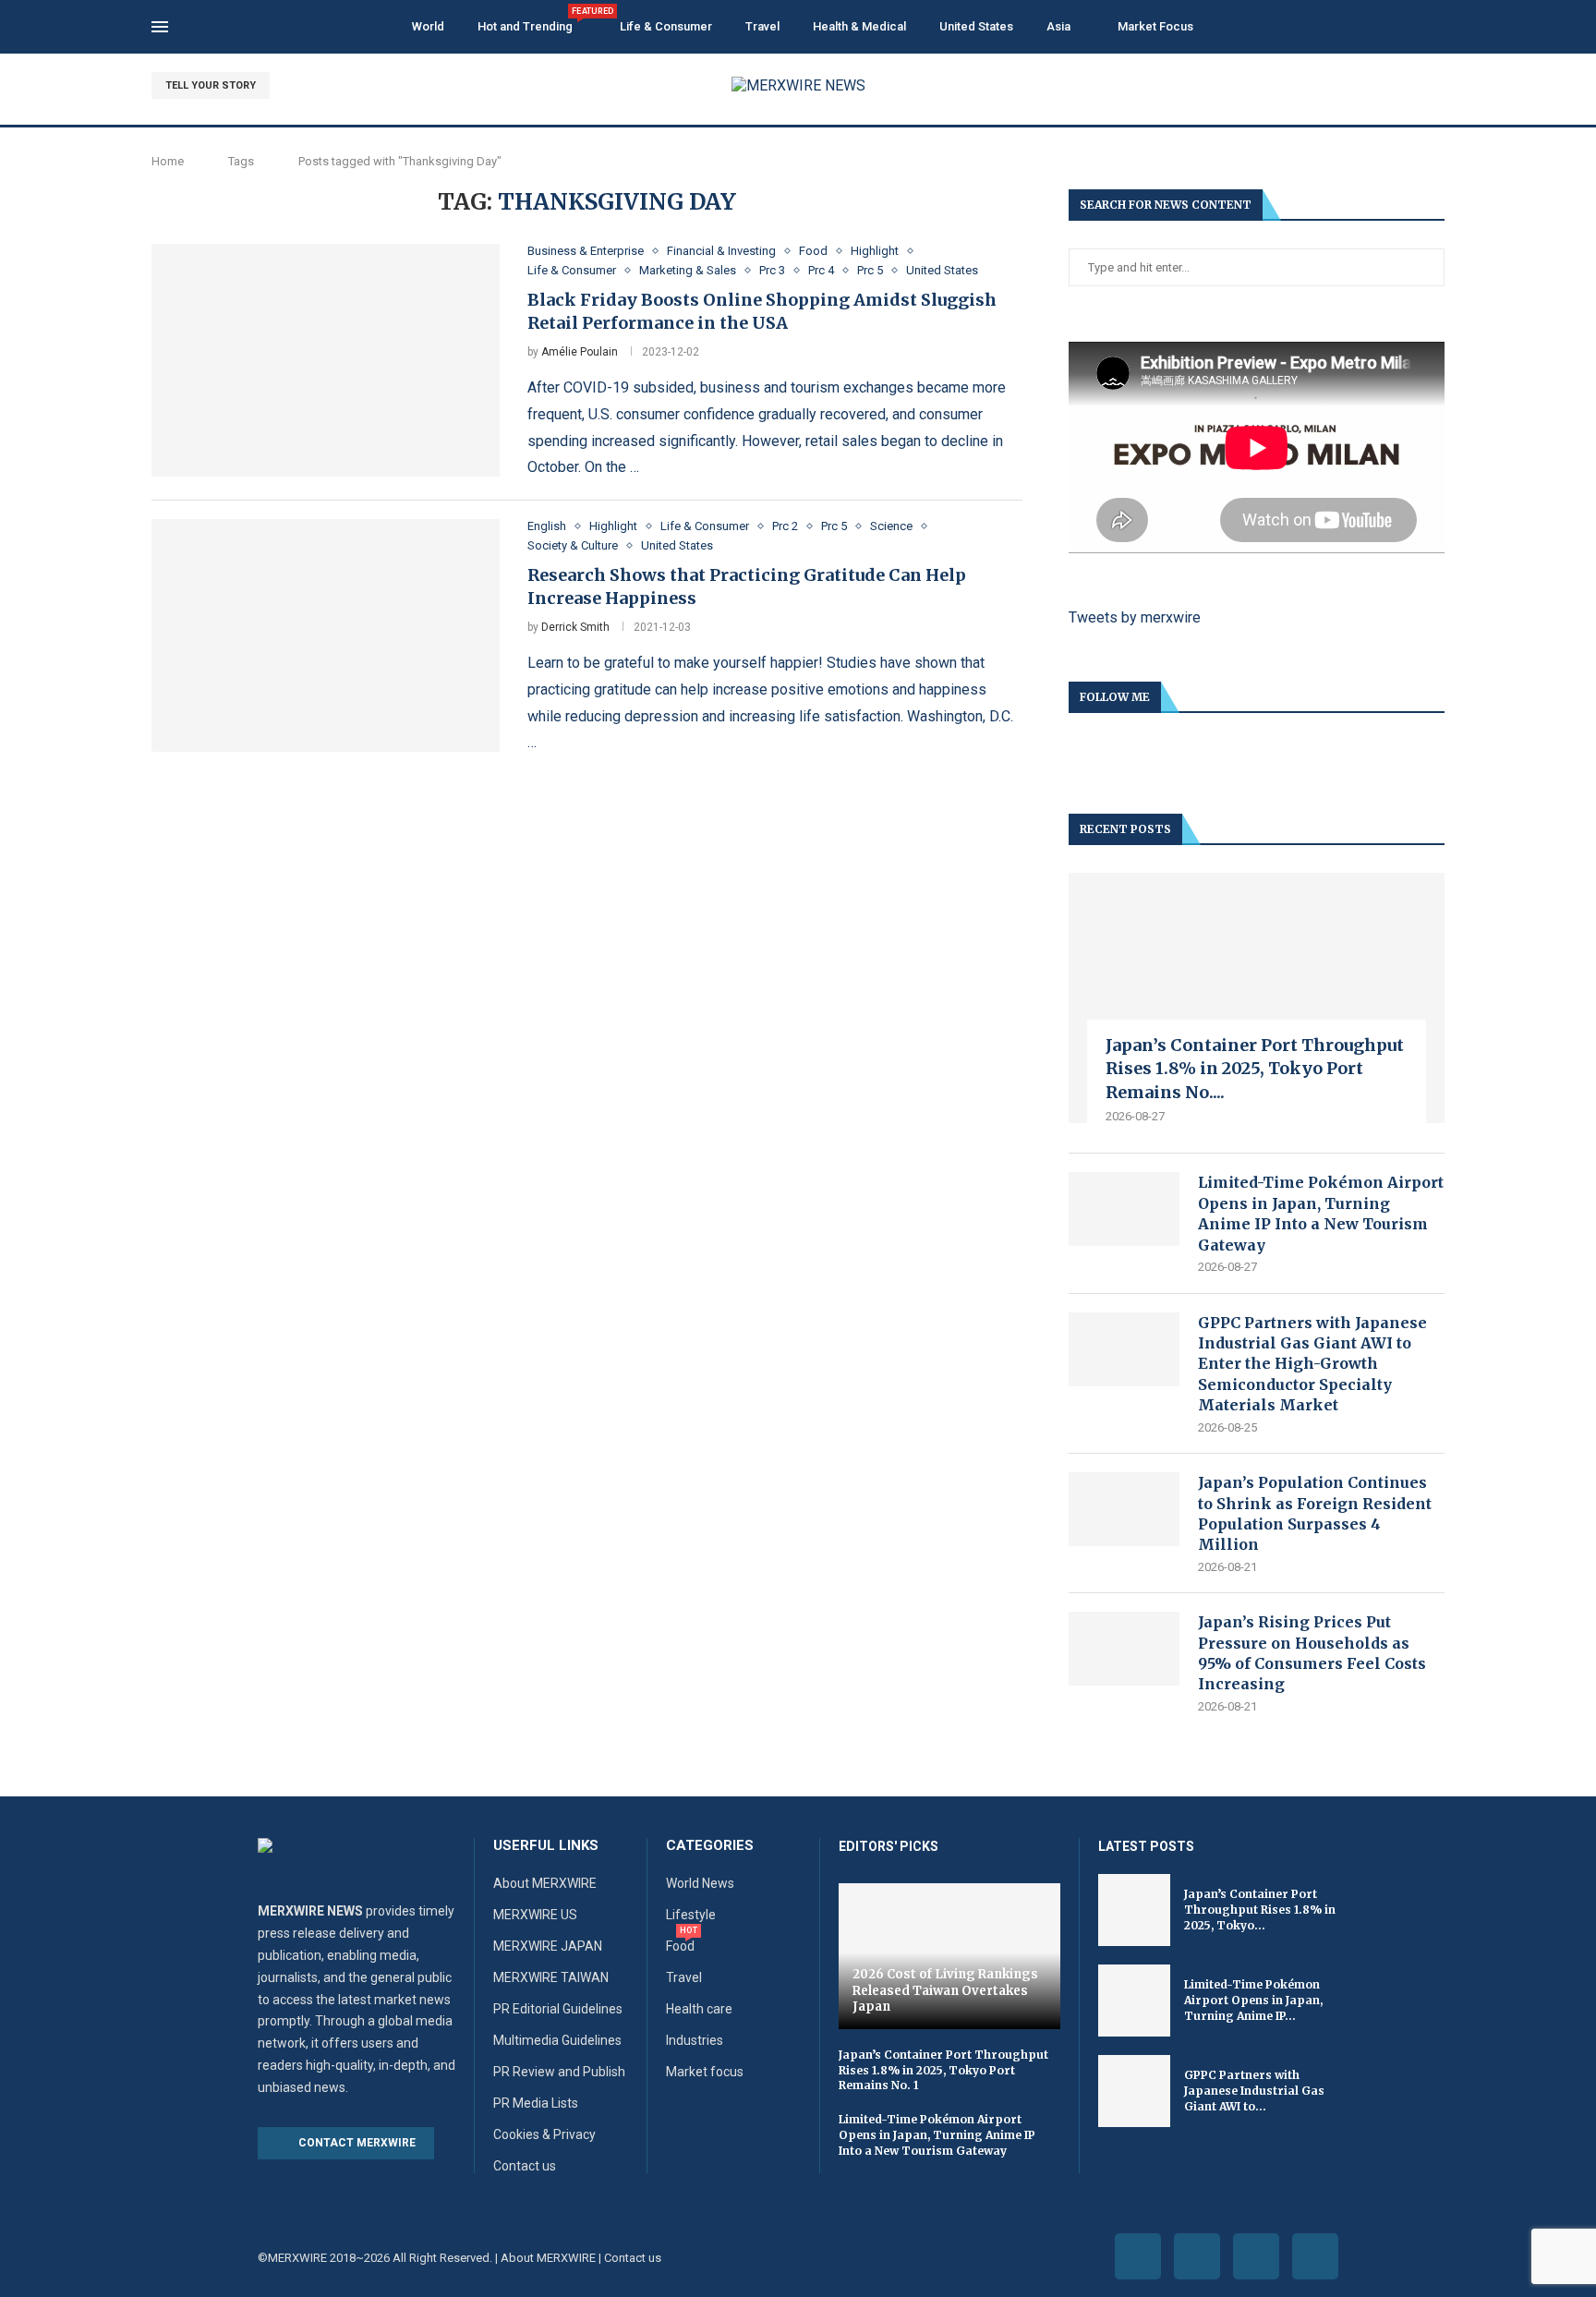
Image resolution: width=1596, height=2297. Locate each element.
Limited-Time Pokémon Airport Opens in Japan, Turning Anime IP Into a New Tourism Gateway (1321, 1213)
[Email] (1439, 86)
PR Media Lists (536, 2103)
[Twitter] (1396, 86)
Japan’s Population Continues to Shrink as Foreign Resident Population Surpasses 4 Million (1315, 1513)
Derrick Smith (575, 627)
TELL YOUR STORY (211, 85)
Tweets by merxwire (1135, 617)
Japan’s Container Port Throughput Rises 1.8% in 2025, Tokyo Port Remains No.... (1255, 1068)
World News (700, 1883)
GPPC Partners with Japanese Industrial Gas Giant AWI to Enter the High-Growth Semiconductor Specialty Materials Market (1312, 1364)
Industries (695, 2040)
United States (976, 26)
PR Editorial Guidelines (558, 2009)
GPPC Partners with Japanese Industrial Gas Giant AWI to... (1254, 2091)
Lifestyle (691, 1915)
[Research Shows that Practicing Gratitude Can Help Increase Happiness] (326, 635)
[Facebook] (1375, 86)
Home (168, 161)
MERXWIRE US (535, 1915)
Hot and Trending (532, 20)
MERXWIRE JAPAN (548, 1946)
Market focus (705, 2072)
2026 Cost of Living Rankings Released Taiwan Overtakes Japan (945, 1990)
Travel (762, 26)
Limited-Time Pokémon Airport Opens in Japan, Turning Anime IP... (1253, 2000)
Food (680, 1946)
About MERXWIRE (545, 1883)
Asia (1058, 26)
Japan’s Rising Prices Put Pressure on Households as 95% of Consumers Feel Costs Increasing (1312, 1653)
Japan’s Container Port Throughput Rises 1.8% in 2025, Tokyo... (1260, 1910)
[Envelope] (1315, 2256)
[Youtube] (1417, 86)
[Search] (1435, 28)
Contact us (525, 2166)
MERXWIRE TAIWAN (551, 1977)
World (428, 26)
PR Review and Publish (559, 2072)
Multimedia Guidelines (557, 2040)
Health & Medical (859, 26)
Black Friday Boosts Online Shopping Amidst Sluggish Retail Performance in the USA (762, 311)
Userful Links (546, 1846)
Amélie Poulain (580, 352)
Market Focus (1155, 26)
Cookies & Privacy (544, 2134)
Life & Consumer (666, 26)
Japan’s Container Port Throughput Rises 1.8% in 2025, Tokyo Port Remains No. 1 (943, 2070)
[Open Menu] (160, 27)
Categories (710, 1846)
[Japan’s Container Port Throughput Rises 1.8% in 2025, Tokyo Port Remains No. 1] (1257, 998)
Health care (699, 2009)
